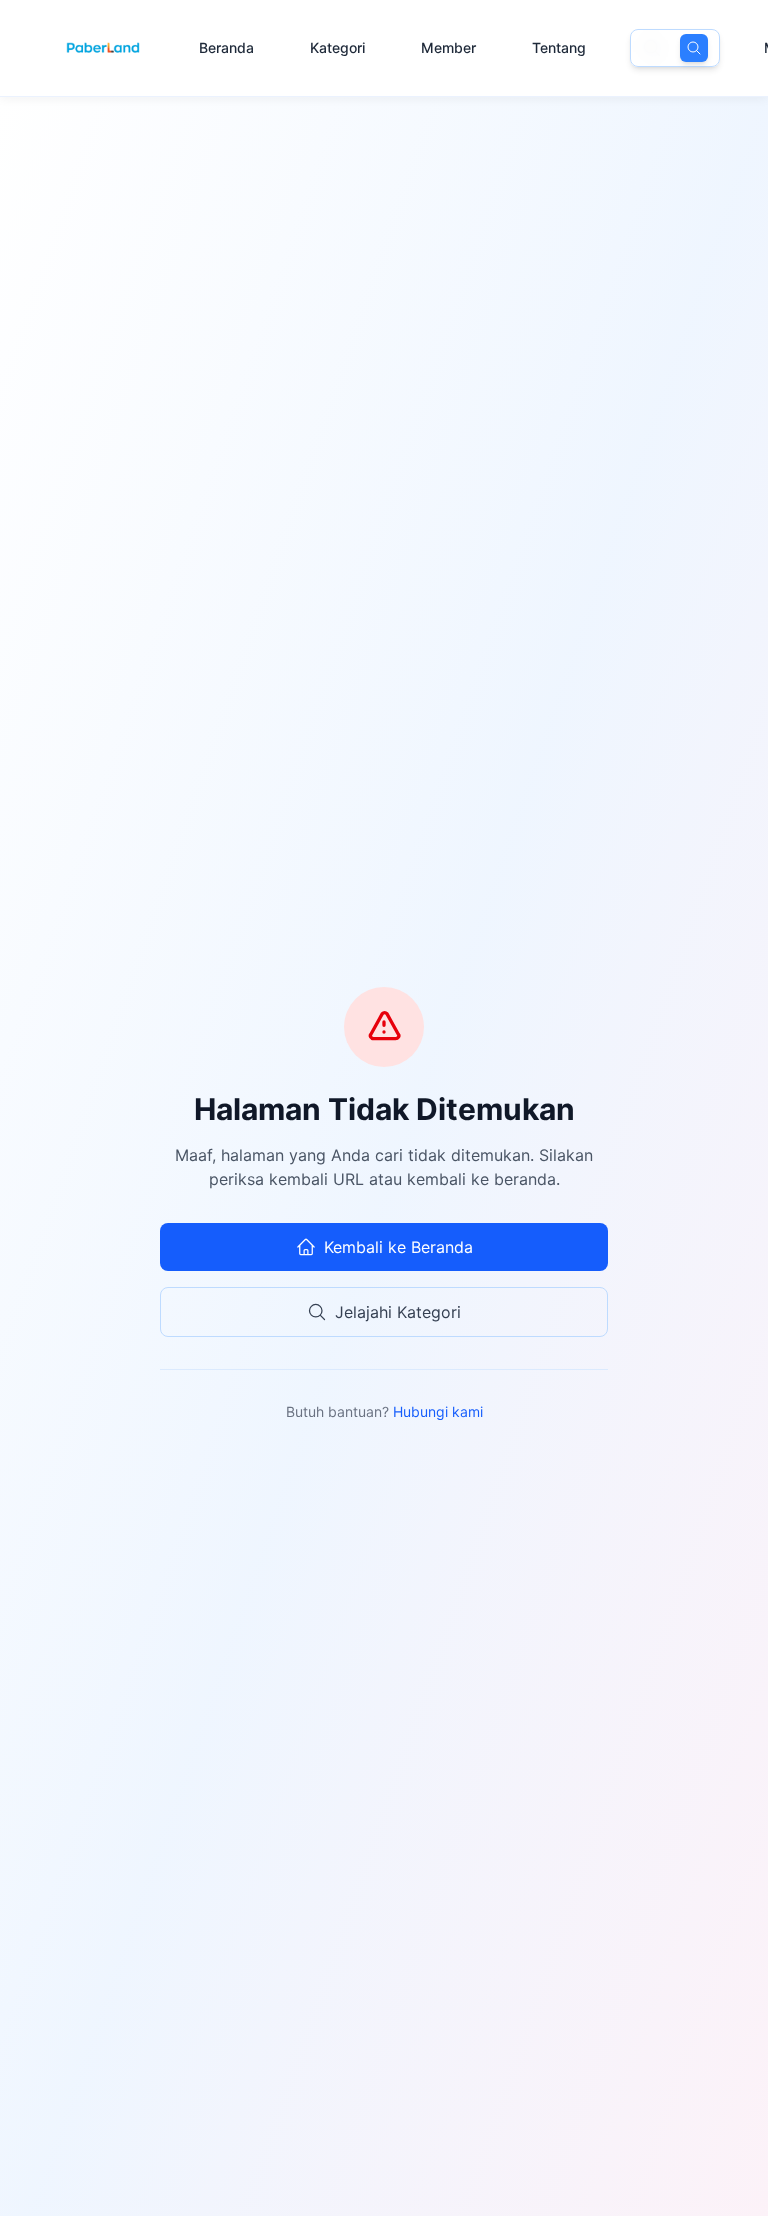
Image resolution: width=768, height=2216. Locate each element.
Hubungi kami (438, 1411)
